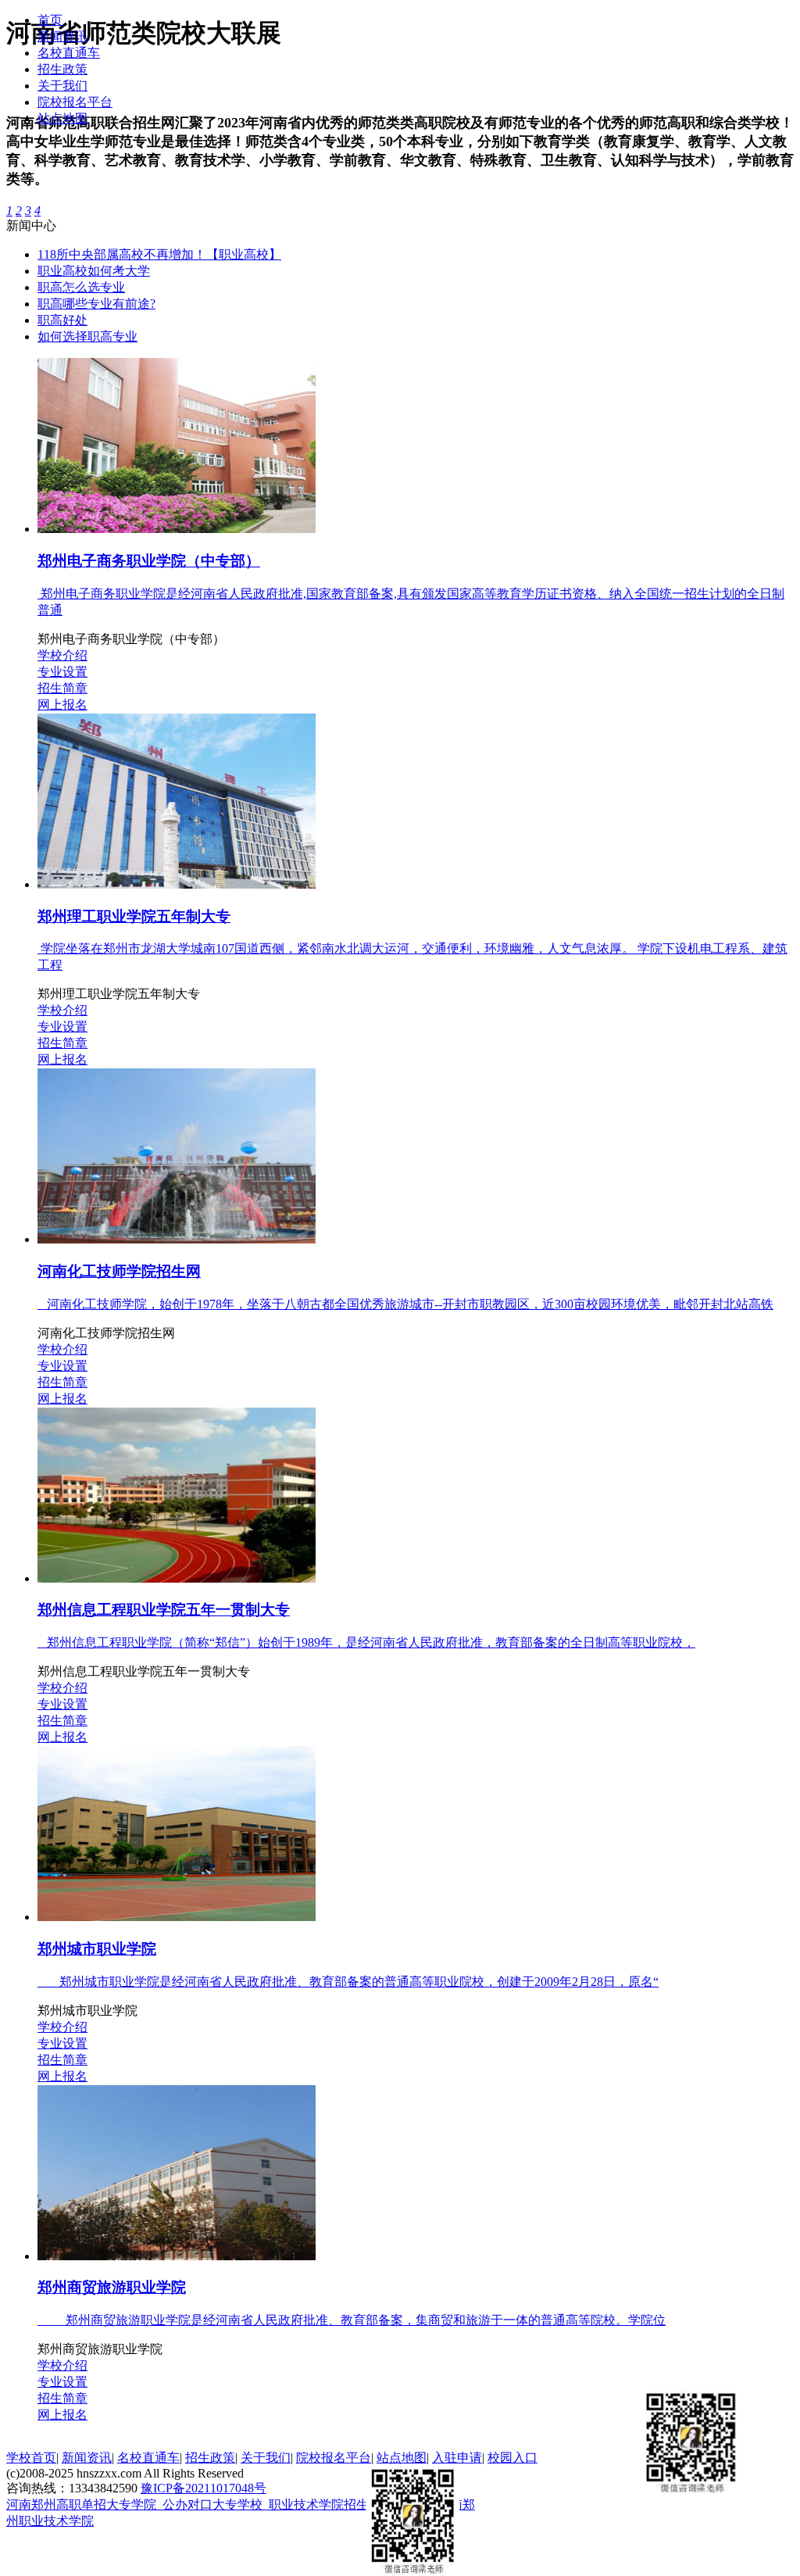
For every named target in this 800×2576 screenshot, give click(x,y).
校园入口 (512, 2458)
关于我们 (62, 86)
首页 (50, 20)
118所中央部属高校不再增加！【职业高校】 (159, 254)
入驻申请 (457, 2458)
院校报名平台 (75, 102)
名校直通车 (69, 53)
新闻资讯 (62, 36)
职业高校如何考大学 (94, 271)
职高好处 (62, 320)
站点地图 (62, 118)
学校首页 (31, 2458)
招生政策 (62, 69)
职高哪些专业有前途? (96, 304)
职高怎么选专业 (81, 287)
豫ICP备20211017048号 (204, 2488)
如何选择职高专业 (87, 336)
